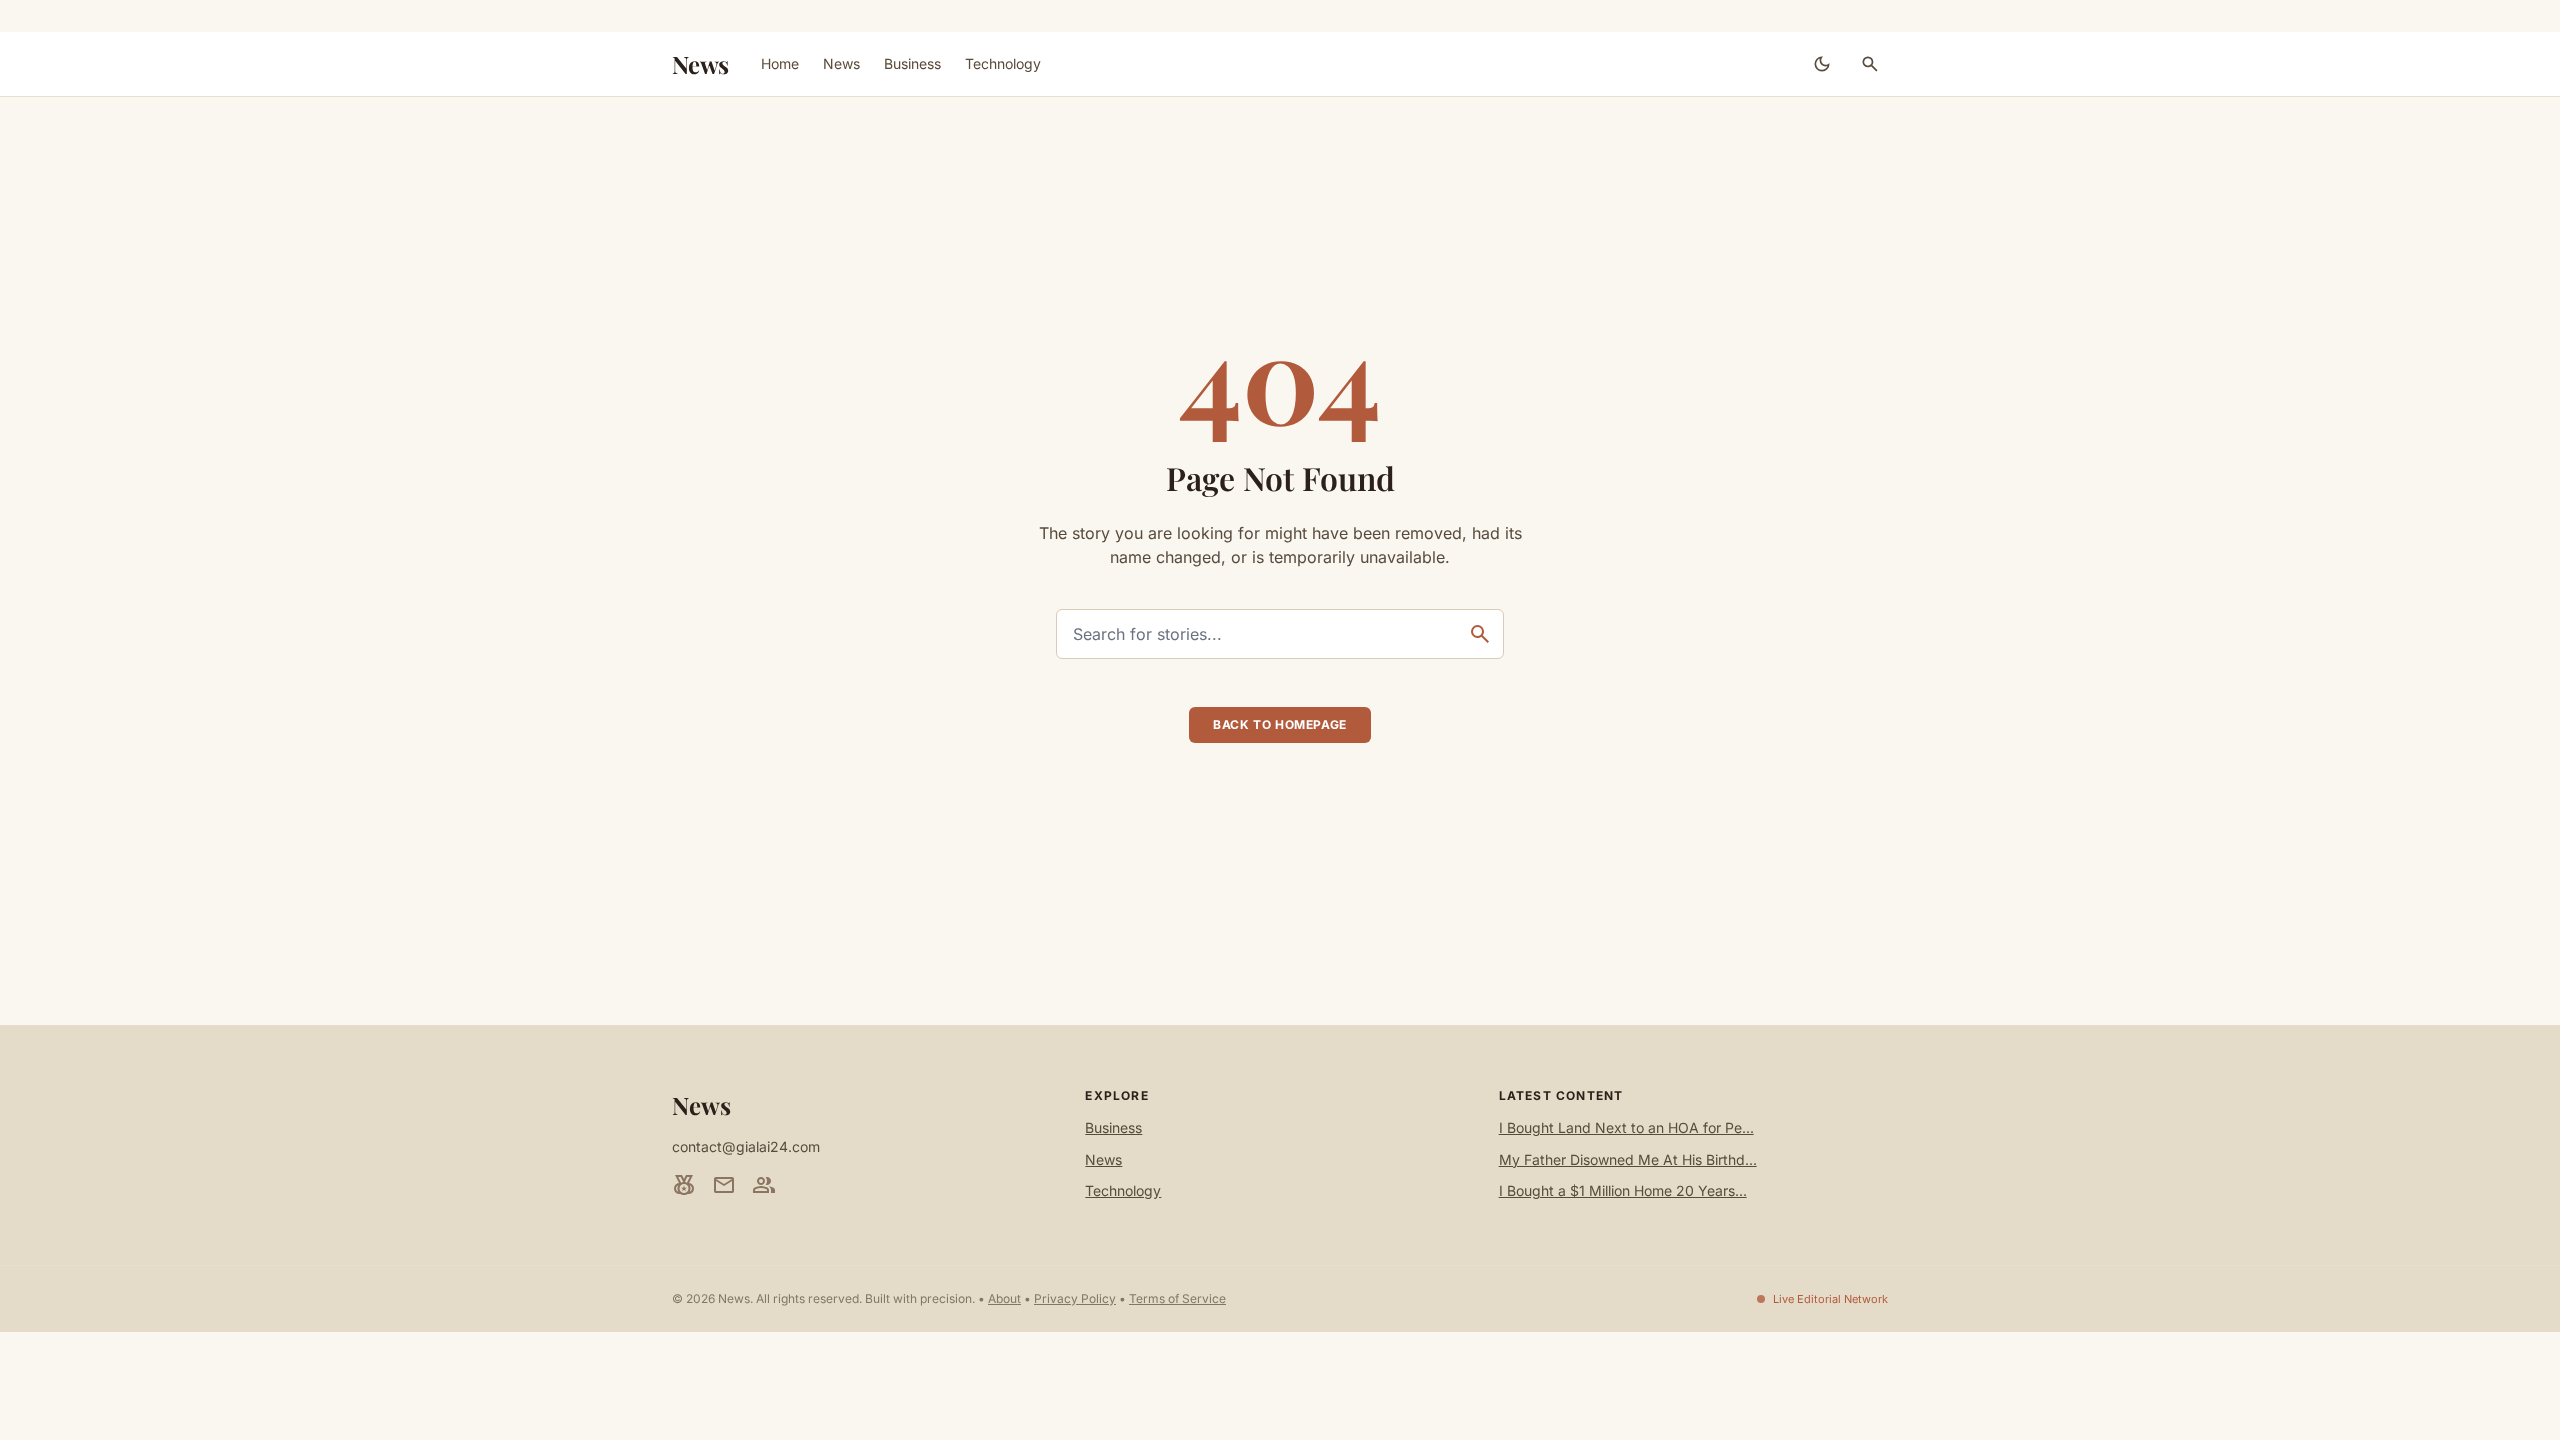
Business (912, 63)
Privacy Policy (1075, 1298)
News (700, 64)
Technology (1003, 63)
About (1004, 1298)
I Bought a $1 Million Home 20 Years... (1623, 1190)
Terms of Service (1177, 1298)
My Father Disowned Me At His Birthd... (1628, 1159)
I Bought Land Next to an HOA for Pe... (1626, 1127)
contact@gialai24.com (746, 1146)
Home (780, 63)
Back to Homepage (1280, 724)
